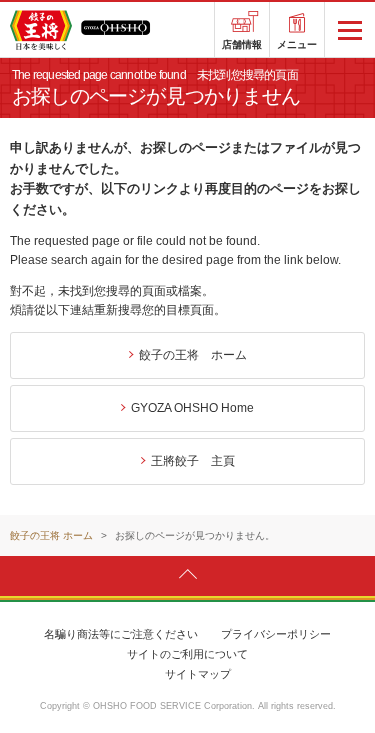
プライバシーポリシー (276, 634)
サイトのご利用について (187, 654)
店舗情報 (242, 44)
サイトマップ (198, 674)
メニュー (297, 44)
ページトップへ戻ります (187, 575)
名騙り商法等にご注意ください (121, 634)
